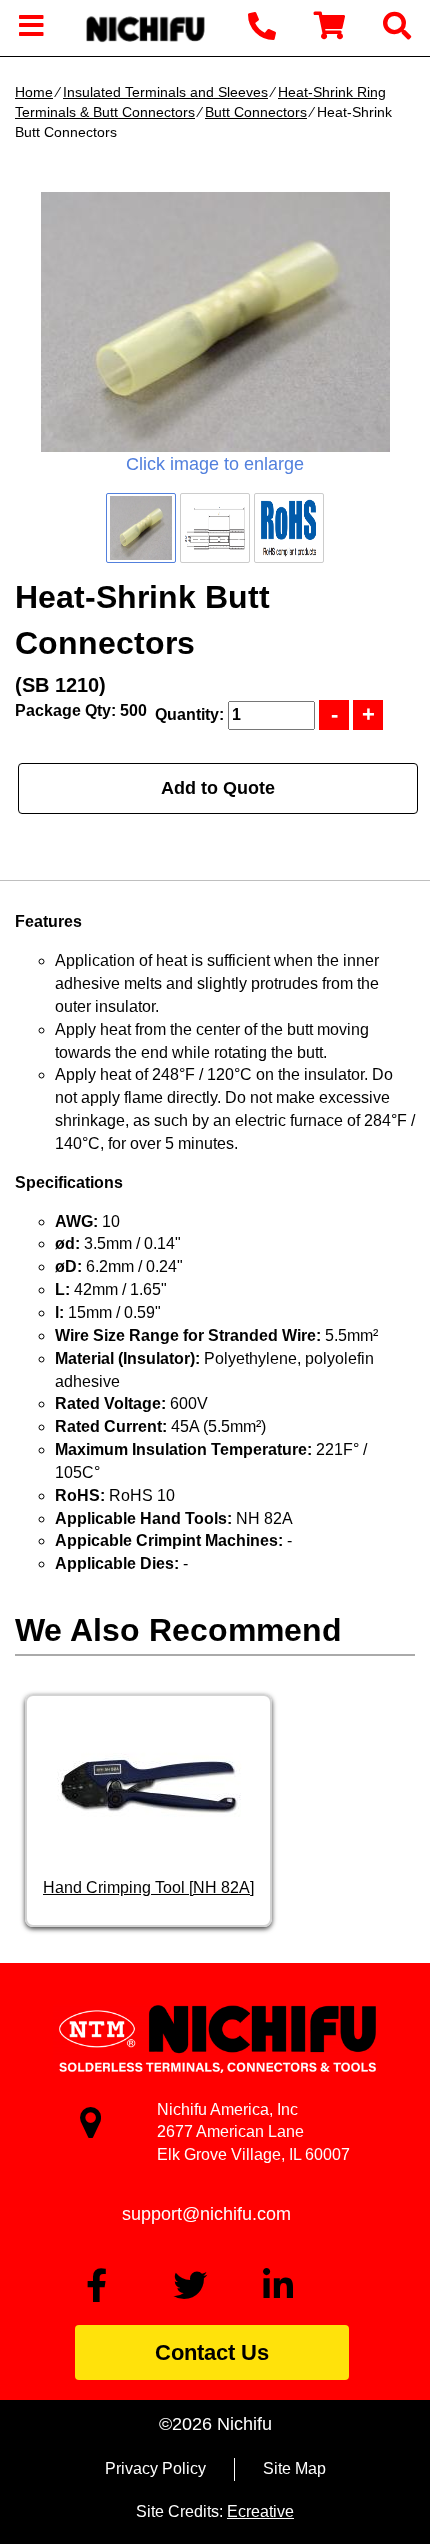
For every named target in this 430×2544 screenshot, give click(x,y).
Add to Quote (218, 788)
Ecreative (260, 2511)
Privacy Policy (155, 2468)
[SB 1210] (215, 322)
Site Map (294, 2468)
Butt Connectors (256, 112)
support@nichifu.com (206, 2214)
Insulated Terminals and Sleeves (165, 92)
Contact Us (212, 2352)
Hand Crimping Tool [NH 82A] (148, 1887)
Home (34, 92)
